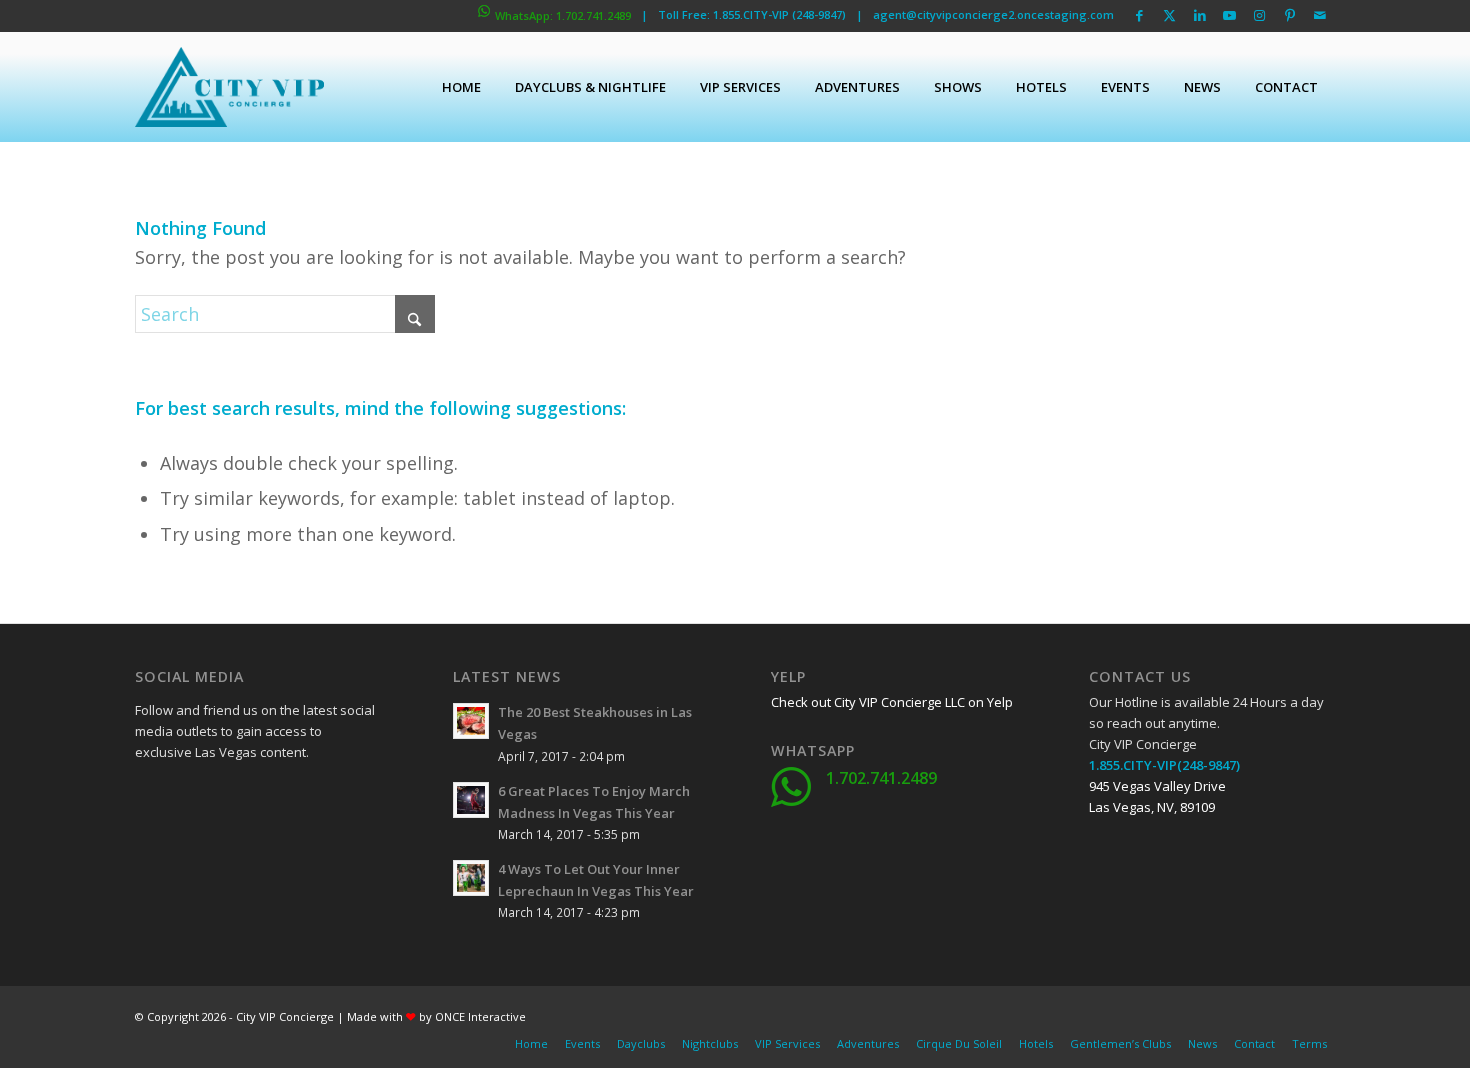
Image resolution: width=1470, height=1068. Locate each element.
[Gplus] (250, 798)
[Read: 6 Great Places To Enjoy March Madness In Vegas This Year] (471, 800)
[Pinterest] (250, 848)
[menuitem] (461, 87)
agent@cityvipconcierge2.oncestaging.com (993, 14)
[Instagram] (200, 848)
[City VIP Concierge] (229, 87)
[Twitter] (200, 798)
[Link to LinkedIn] (1199, 15)
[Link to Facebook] (1139, 15)
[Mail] (300, 848)
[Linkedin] (300, 798)
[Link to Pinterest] (1289, 15)
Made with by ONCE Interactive (436, 1016)
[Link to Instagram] (1259, 15)
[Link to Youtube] (1229, 15)
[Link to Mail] (1320, 15)
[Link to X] (1169, 15)
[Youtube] (150, 848)
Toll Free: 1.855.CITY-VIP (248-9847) (752, 14)
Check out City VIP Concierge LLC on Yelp (892, 702)
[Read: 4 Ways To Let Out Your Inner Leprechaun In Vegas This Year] (471, 878)
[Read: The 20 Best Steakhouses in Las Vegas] (471, 721)
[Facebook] (150, 798)
